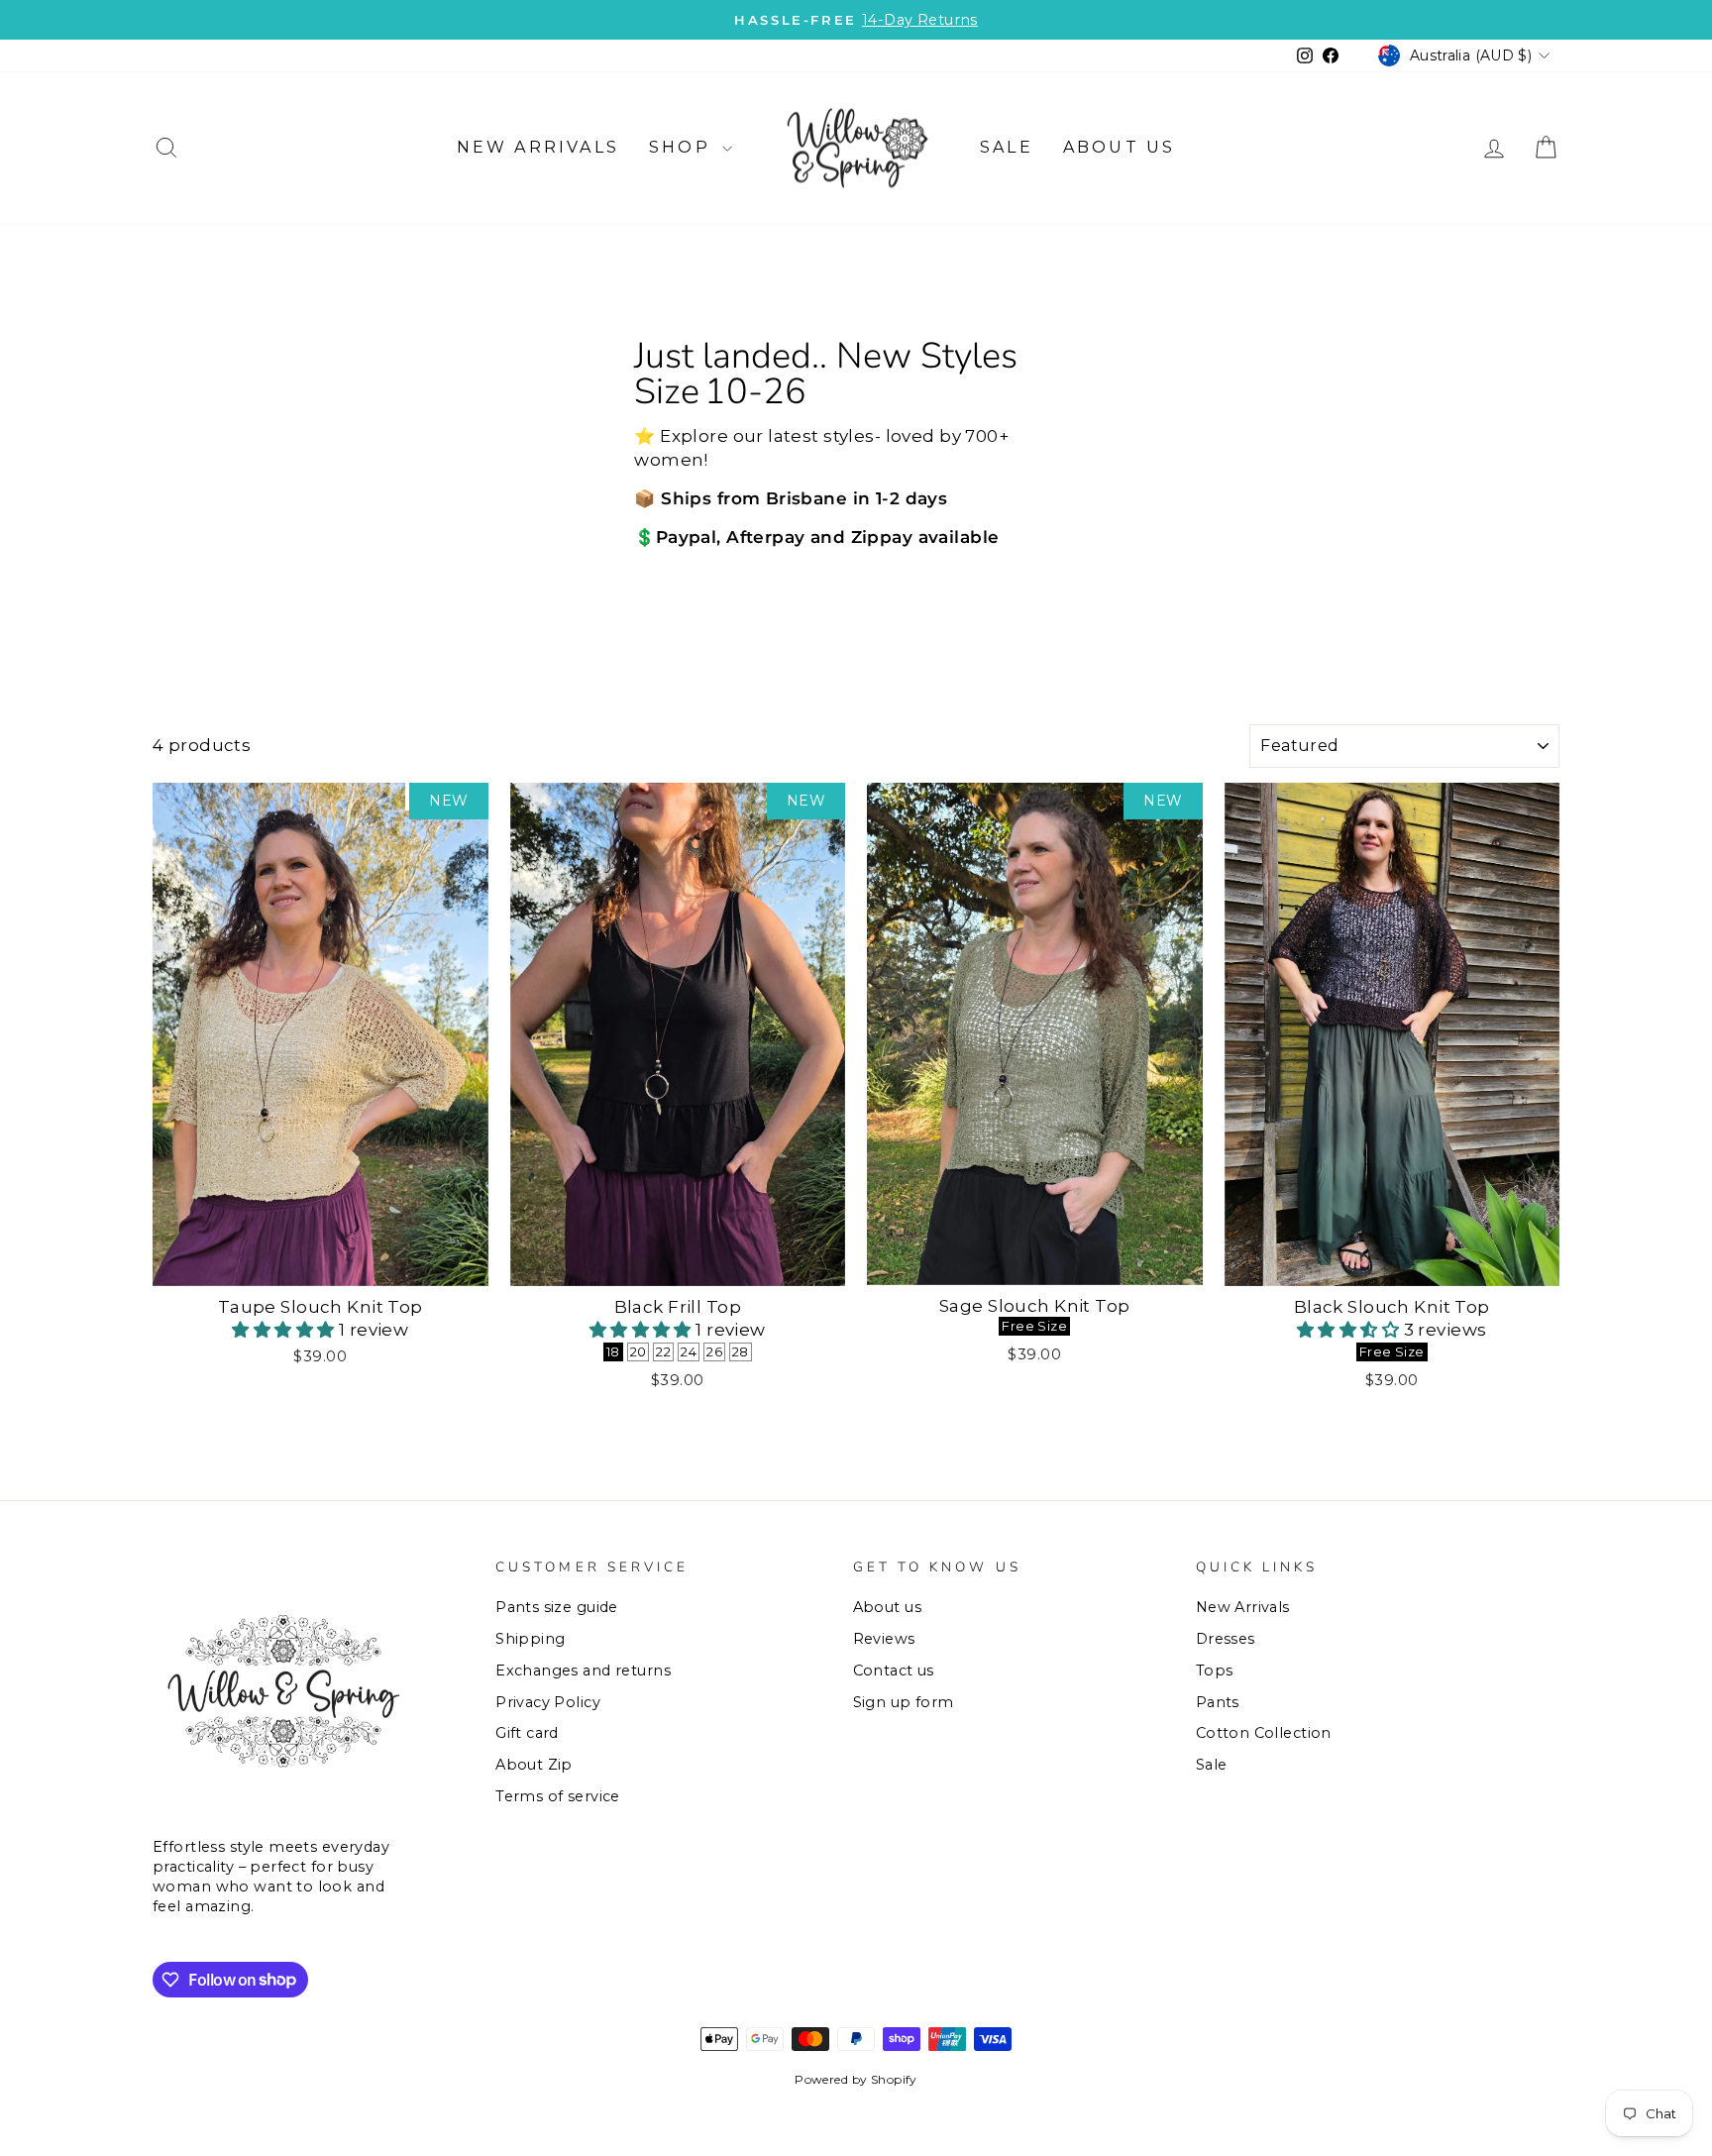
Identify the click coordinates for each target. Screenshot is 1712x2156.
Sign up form (904, 1702)
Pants (1218, 1702)
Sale (1007, 147)
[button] (285, 1330)
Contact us (894, 1671)
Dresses (1226, 1639)
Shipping (530, 1639)
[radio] (613, 1352)
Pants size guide (557, 1607)
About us (1120, 147)
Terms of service (558, 1796)
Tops (1215, 1671)
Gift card (527, 1733)
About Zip (534, 1765)
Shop (683, 147)
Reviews (884, 1639)
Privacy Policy (548, 1702)
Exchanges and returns (583, 1671)
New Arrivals (538, 147)
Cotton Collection (1264, 1733)
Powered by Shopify (856, 2079)
